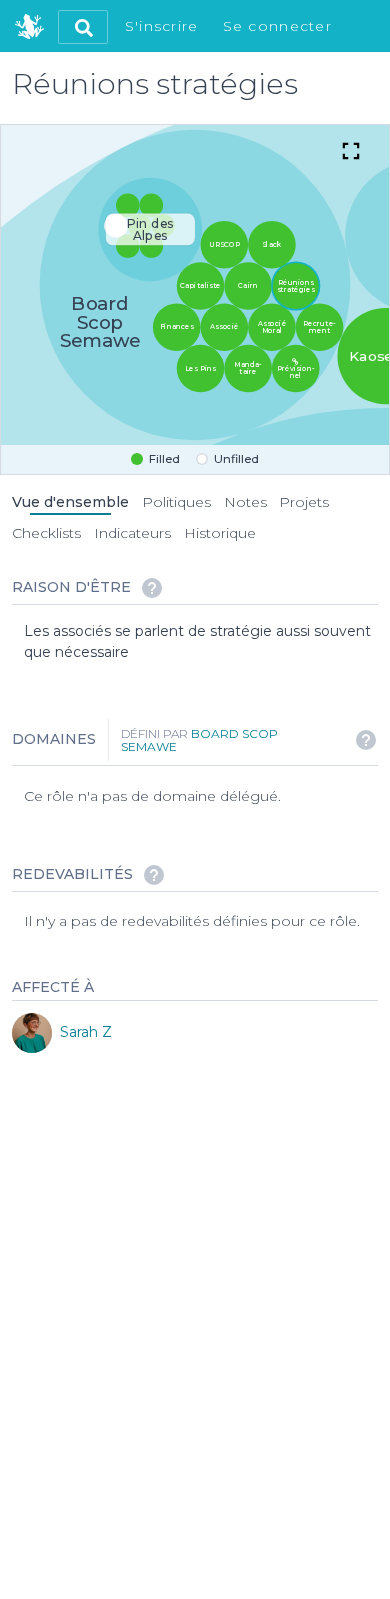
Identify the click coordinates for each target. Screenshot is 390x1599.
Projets (304, 502)
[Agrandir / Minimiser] (351, 153)
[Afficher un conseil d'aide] (152, 588)
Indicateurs (132, 533)
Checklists (46, 533)
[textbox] (201, 642)
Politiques (176, 502)
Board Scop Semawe (199, 740)
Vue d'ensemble (70, 502)
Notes (245, 502)
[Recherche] (83, 27)
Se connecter (277, 26)
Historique (220, 533)
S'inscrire (162, 26)
